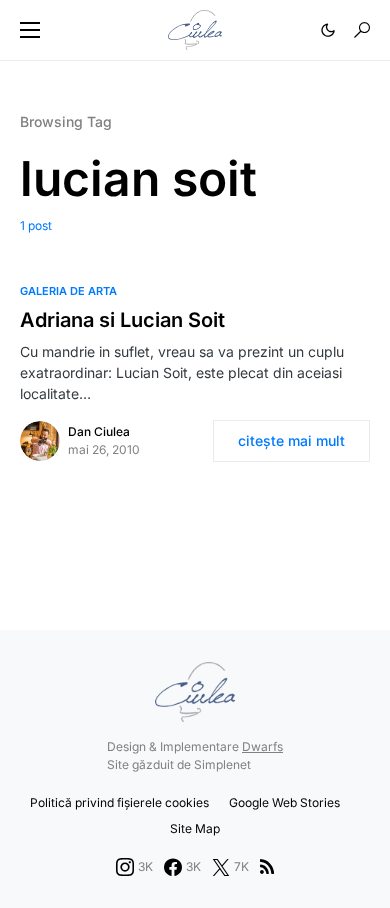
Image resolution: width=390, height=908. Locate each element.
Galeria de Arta (68, 291)
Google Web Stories (284, 802)
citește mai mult (291, 440)
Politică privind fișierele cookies (119, 802)
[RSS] (267, 867)
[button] (30, 30)
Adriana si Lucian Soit (122, 320)
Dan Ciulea (99, 431)
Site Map (195, 828)
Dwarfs (262, 746)
